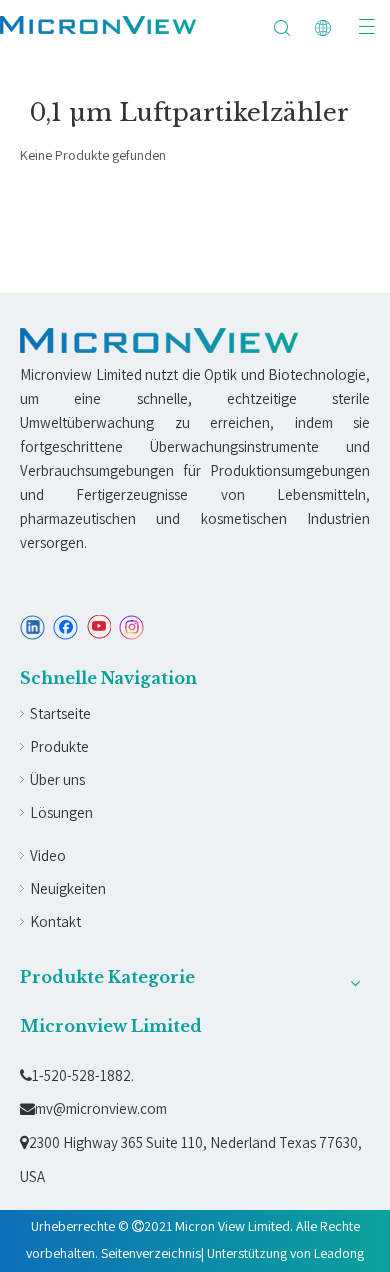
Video (48, 855)
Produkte (59, 746)
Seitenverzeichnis (151, 1253)
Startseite (60, 713)
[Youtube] (98, 627)
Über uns (57, 779)
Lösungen (61, 812)
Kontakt (55, 921)
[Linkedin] (32, 627)
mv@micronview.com (93, 1108)
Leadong (339, 1253)
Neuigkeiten (68, 888)
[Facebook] (65, 627)
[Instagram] (132, 627)
